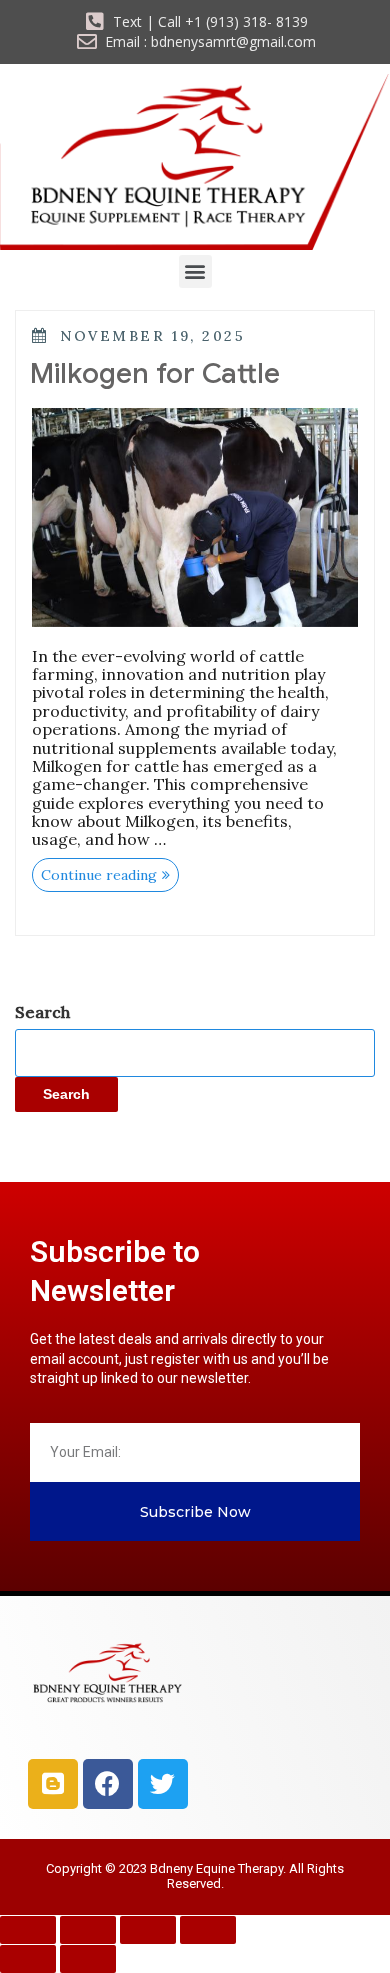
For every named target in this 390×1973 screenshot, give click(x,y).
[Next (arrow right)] (88, 1959)
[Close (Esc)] (208, 1930)
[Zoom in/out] (28, 1930)
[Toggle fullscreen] (88, 1930)
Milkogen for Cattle (155, 373)
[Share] (148, 1930)
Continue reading (110, 871)
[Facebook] (108, 1784)
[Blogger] (53, 1784)
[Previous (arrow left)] (28, 1959)
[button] (195, 271)
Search (42, 1012)
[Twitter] (163, 1784)
